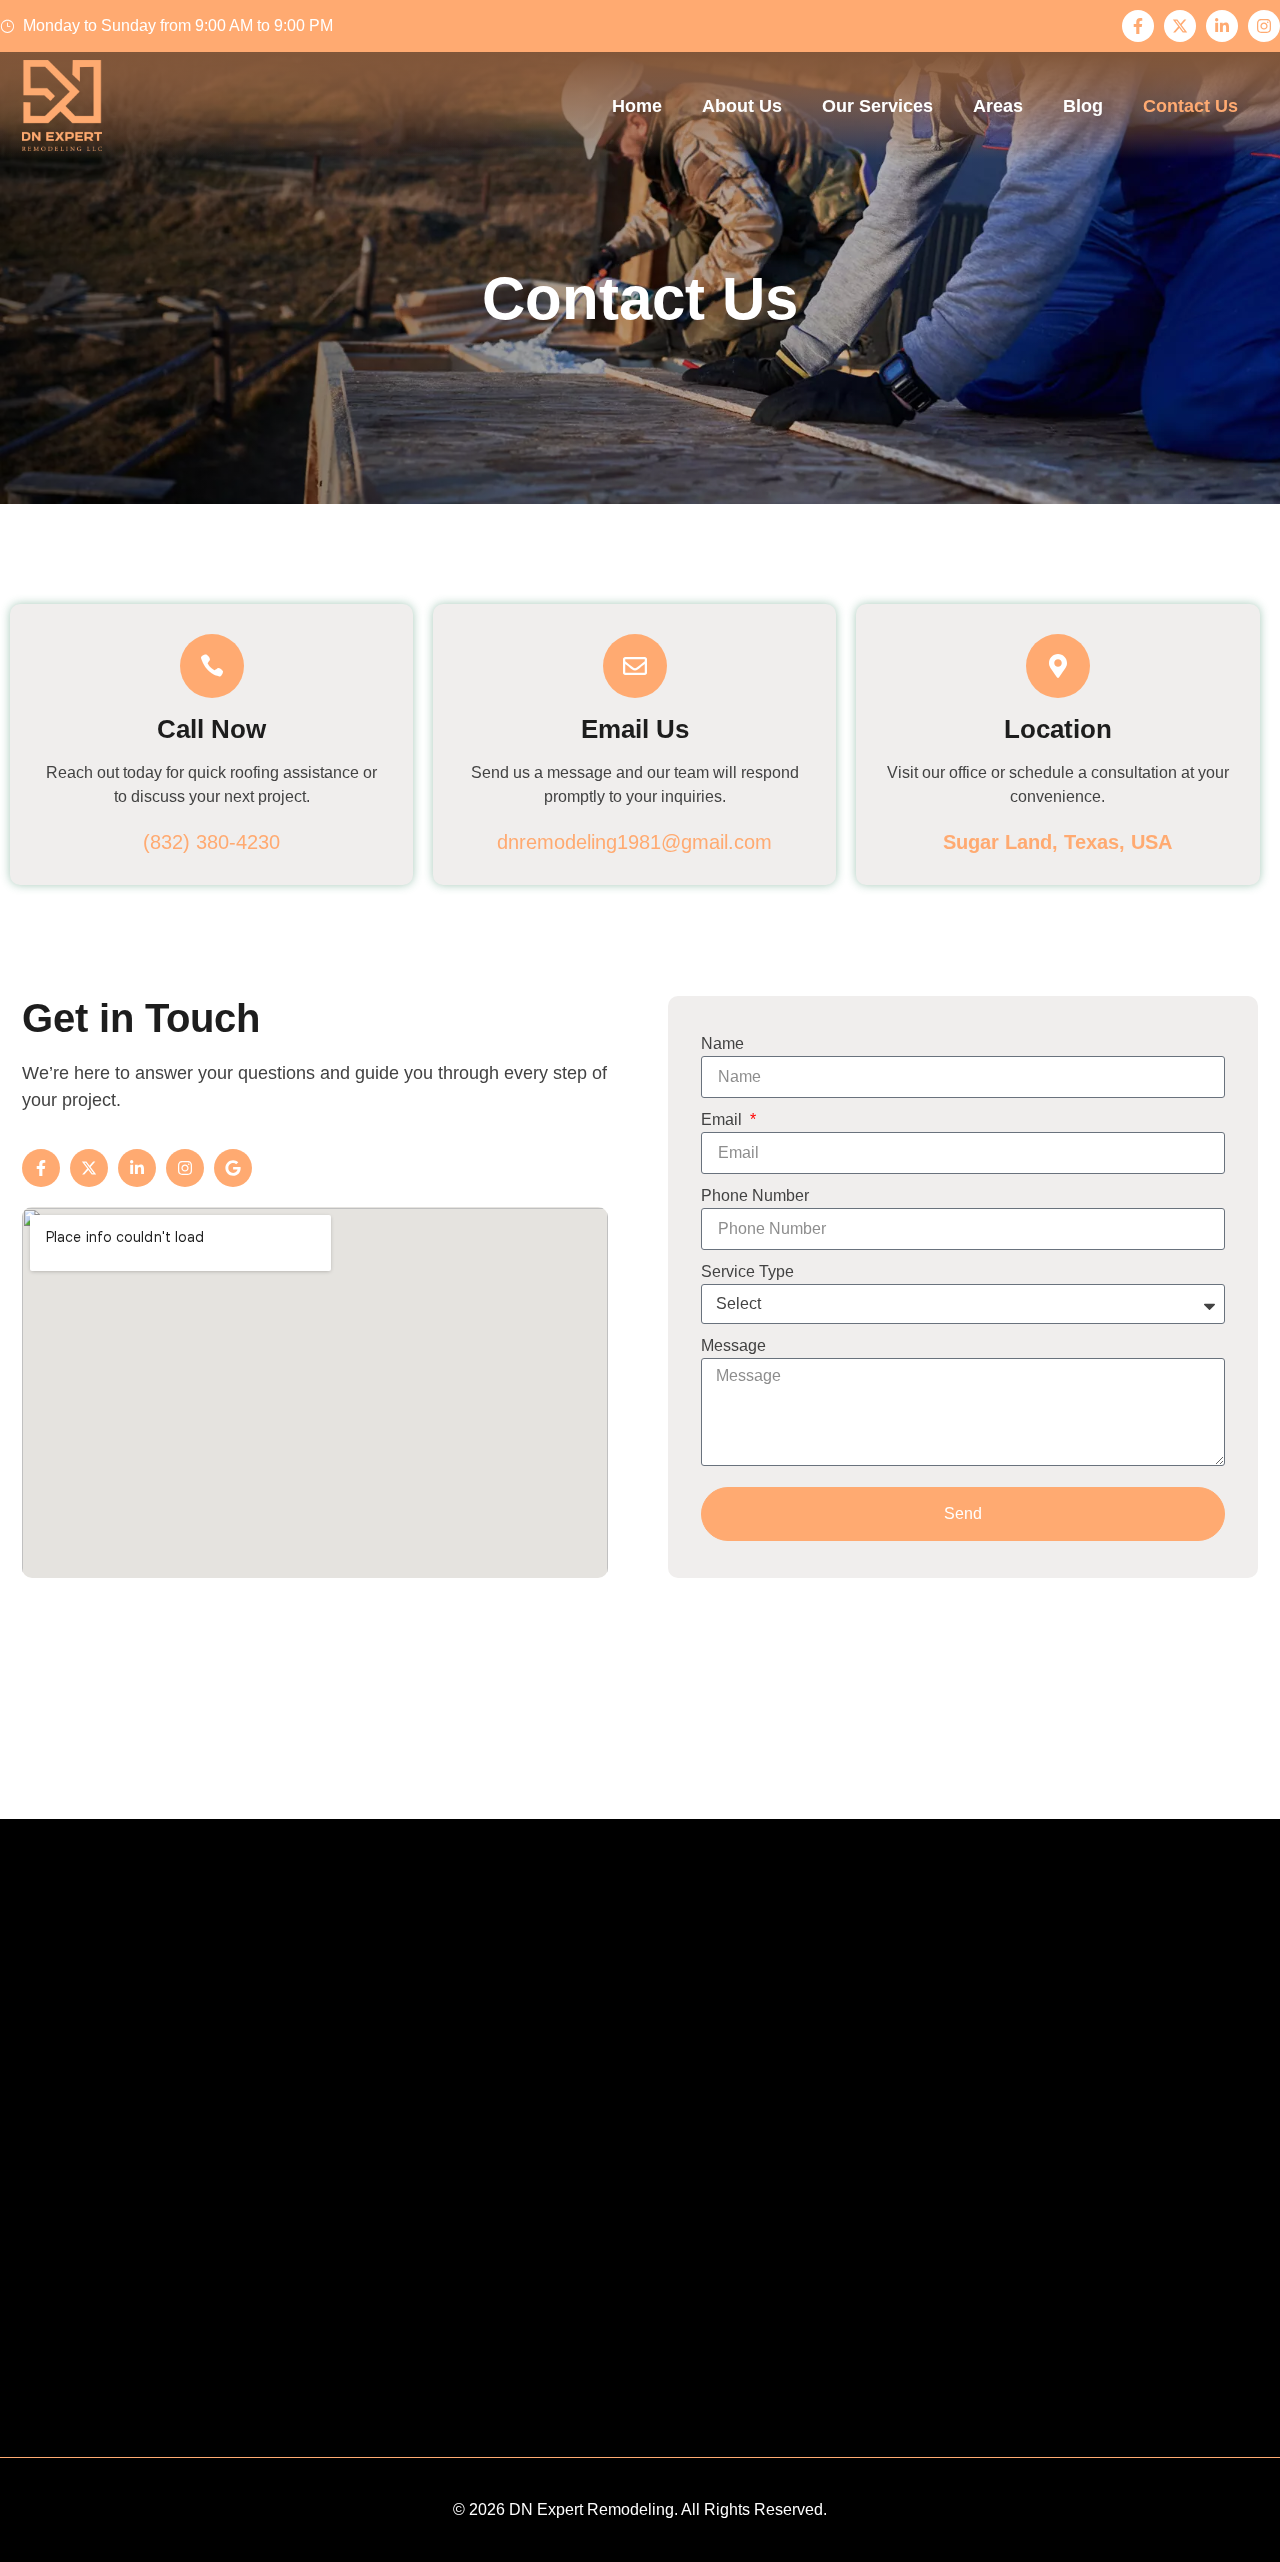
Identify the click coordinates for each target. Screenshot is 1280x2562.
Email (723, 1119)
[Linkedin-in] (1222, 26)
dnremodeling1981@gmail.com (634, 842)
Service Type (747, 1271)
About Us (742, 106)
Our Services (877, 106)
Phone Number (755, 1195)
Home (637, 106)
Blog (1083, 106)
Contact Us (1190, 106)
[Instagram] (1264, 26)
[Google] (233, 1168)
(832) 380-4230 (211, 842)
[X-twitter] (1180, 26)
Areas (998, 106)
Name (722, 1043)
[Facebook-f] (1138, 26)
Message (733, 1345)
